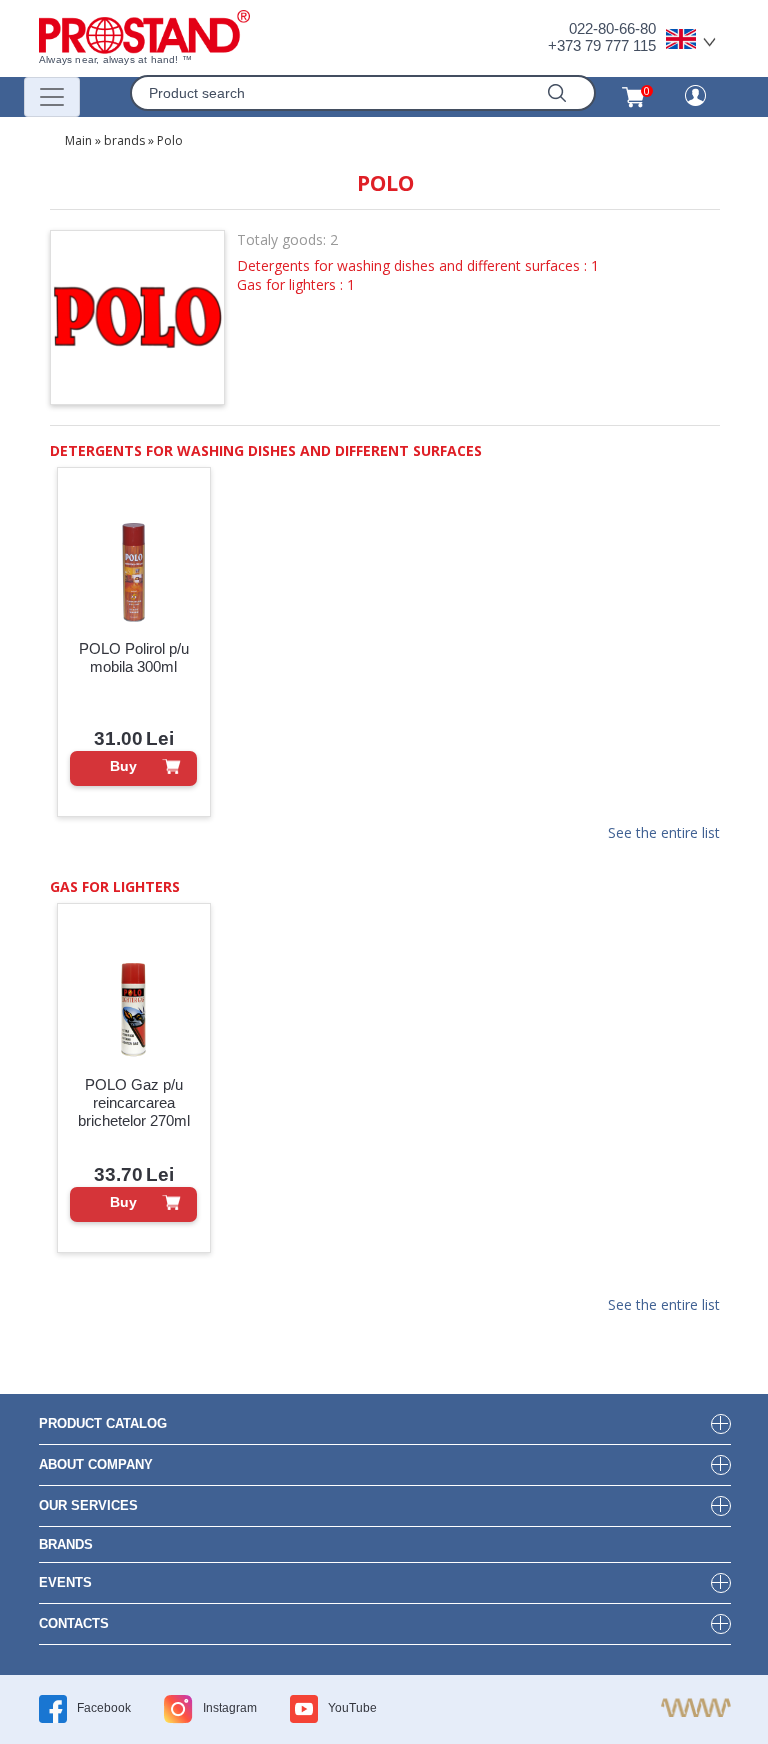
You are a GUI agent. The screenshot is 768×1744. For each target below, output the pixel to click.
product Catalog (103, 1423)
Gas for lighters (115, 886)
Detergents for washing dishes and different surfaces (266, 450)
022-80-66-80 (612, 28)
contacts (74, 1623)
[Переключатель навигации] (52, 97)
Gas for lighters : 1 (296, 284)
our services (88, 1505)
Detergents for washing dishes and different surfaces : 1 (418, 265)
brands (124, 140)
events (65, 1582)
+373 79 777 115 (602, 45)
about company (96, 1464)
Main (78, 140)
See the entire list (664, 834)
